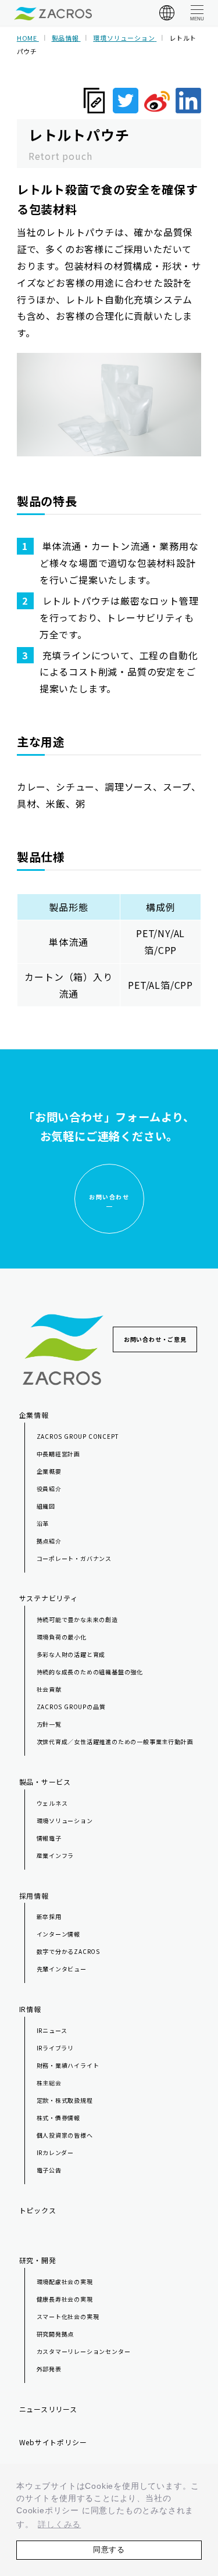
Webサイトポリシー (53, 2442)
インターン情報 (59, 1934)
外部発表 (49, 2369)
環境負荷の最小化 (62, 1637)
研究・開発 (38, 2260)
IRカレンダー (56, 2152)
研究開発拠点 (56, 2334)
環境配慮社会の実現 (65, 2282)
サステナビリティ (49, 1598)
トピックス (38, 2210)
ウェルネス (52, 1803)
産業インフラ (56, 1855)
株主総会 (49, 2083)
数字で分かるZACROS (69, 1951)
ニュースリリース (48, 2409)
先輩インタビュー (62, 1969)
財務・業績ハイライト (68, 2065)
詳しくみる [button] (59, 2524)
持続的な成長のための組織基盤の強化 (90, 1672)
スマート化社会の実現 (68, 2316)
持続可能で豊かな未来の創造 (77, 1619)
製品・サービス (45, 1782)
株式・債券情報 (59, 2118)
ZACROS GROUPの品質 (71, 1707)
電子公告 (49, 2170)
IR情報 (30, 2009)
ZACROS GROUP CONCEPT (78, 1436)
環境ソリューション (65, 1821)
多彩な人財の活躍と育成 (71, 1654)
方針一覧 (49, 1724)
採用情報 (34, 1896)
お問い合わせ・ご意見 (155, 1339)
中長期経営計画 (59, 1454)
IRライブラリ (56, 2048)
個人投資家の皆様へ (65, 2135)
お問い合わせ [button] (109, 1197)
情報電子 (49, 1838)
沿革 (43, 1523)
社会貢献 (49, 1689)
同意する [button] (109, 2550)
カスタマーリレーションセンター (84, 2351)
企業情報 (34, 1415)
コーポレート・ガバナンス (74, 1558)
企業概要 (49, 1471)
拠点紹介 (49, 1541)
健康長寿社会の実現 (65, 2299)
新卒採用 (49, 1916)
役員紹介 (49, 1489)
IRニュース (52, 2030)
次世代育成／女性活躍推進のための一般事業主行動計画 (115, 1741)
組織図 (46, 1506)
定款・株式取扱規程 (65, 2100)
